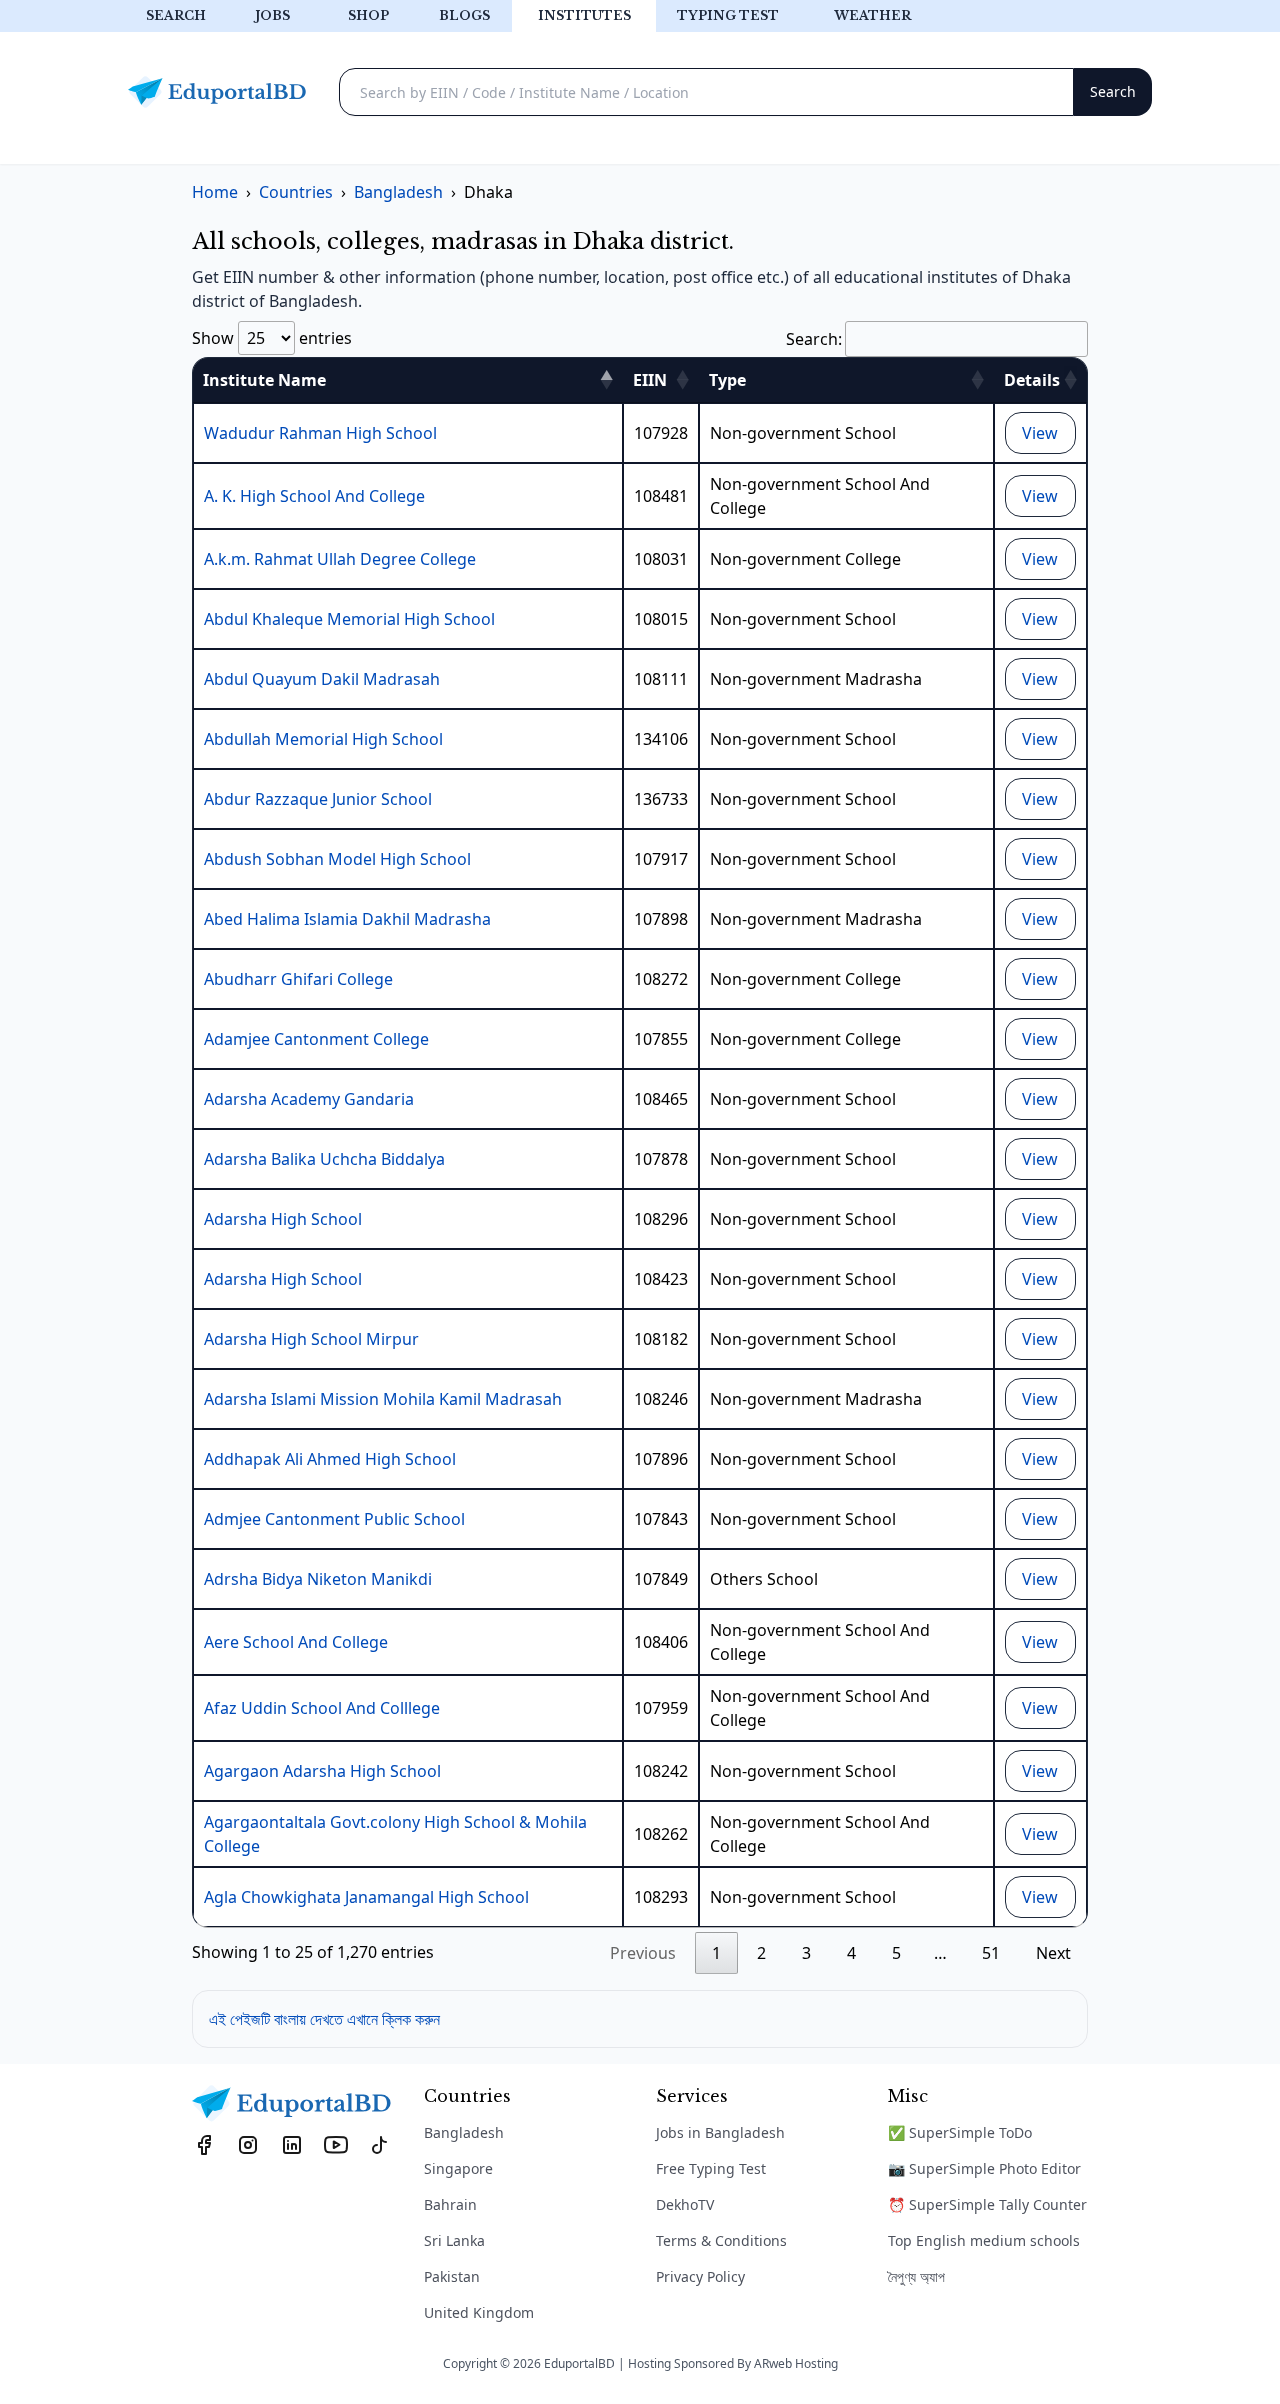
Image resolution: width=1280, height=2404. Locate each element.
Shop (368, 15)
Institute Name (264, 380)
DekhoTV (685, 2204)
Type (727, 380)
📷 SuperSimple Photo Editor (984, 2168)
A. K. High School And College (314, 496)
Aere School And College (296, 1642)
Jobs (272, 15)
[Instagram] (248, 2144)
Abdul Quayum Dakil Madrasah (322, 679)
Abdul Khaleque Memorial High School (349, 619)
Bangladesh (464, 2132)
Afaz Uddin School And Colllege (322, 1708)
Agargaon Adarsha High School (322, 1771)
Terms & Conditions (721, 2240)
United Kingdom (479, 2312)
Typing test (728, 15)
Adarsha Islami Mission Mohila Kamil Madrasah (383, 1399)
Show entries (272, 338)
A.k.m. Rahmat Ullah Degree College (340, 559)
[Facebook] (204, 2144)
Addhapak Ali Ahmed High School (330, 1459)
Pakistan (452, 2276)
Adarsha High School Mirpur (311, 1339)
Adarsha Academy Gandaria (309, 1099)
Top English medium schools (984, 2240)
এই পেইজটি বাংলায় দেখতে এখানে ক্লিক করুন (324, 2019)
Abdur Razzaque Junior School (318, 799)
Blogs (464, 15)
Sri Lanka (454, 2240)
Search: (814, 339)
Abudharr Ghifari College (298, 979)
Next (1053, 1953)
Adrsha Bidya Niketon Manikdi (318, 1579)
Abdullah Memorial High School (323, 739)
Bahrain (450, 2204)
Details (1032, 380)
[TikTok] (380, 2144)
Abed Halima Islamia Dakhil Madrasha (347, 919)
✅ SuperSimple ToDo (960, 2132)
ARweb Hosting (796, 2363)
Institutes (584, 15)
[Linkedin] (292, 2144)
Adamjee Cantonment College (316, 1039)
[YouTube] (336, 2144)
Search (176, 15)
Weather (872, 15)
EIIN (650, 380)
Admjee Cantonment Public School (334, 1519)
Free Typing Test (711, 2168)
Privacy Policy (700, 2276)
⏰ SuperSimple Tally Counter (987, 2204)
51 (991, 1953)
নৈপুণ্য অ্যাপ (916, 2276)
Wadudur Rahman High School (320, 433)
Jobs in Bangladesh (720, 2132)
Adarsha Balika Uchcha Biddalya (324, 1159)
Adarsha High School (283, 1219)
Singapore (458, 2168)
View (1040, 433)
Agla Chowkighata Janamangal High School (366, 1897)
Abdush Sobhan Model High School (337, 859)
